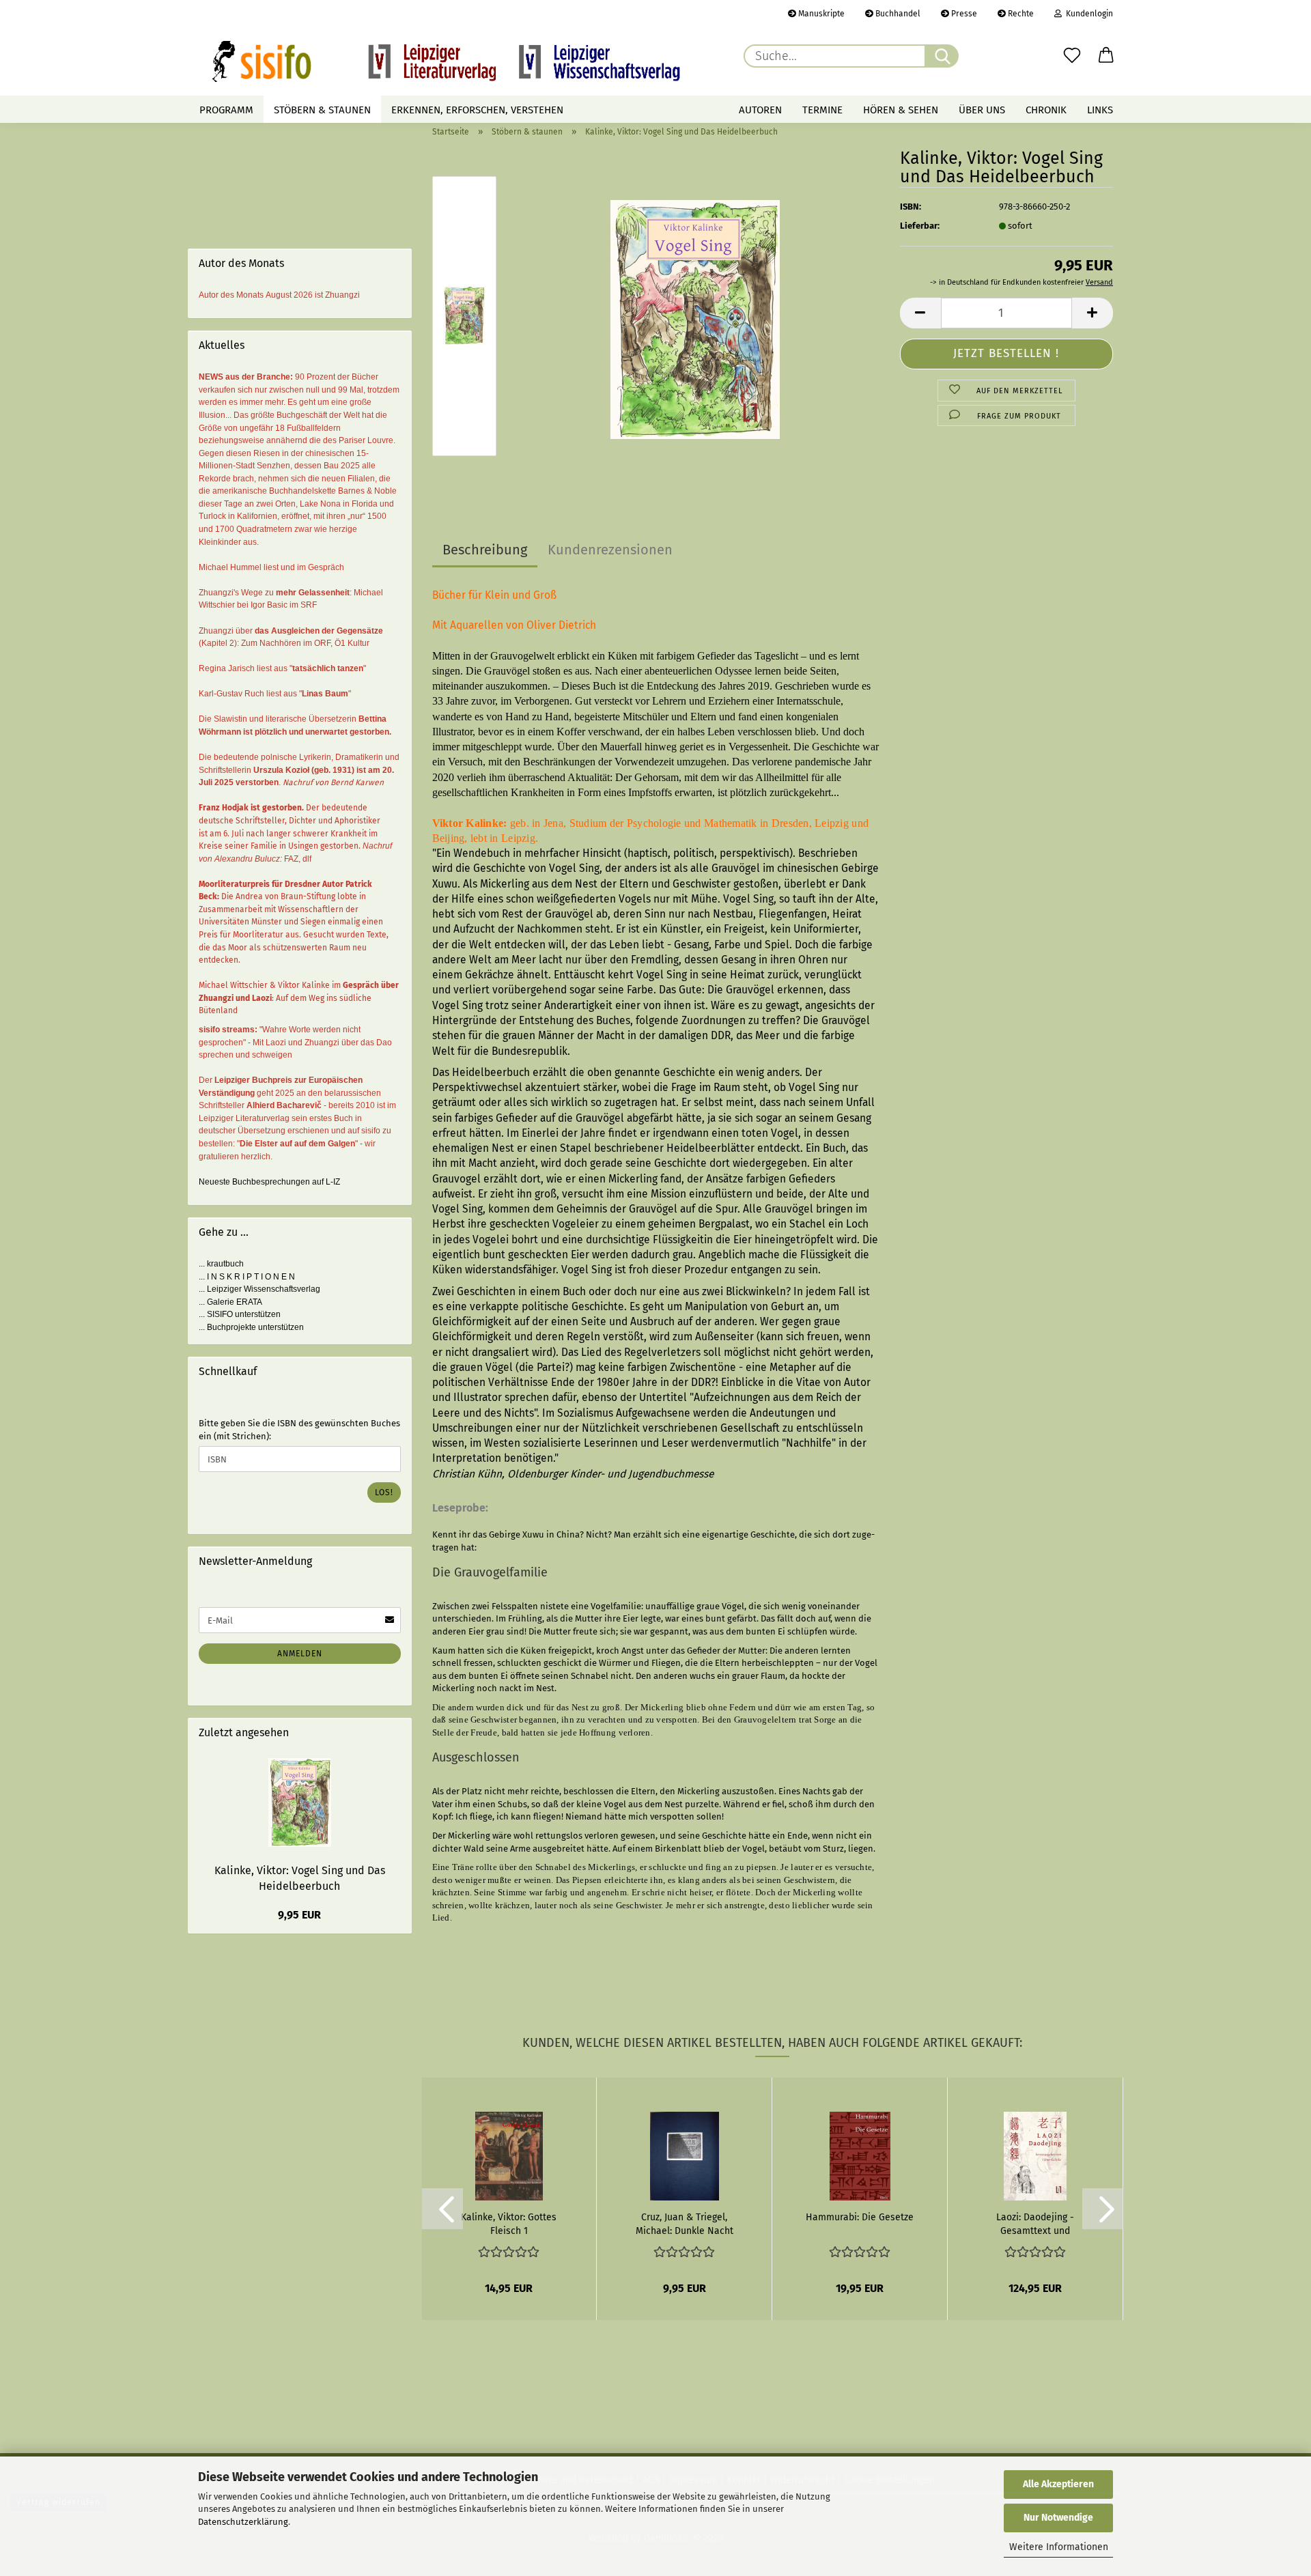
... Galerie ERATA (230, 1302)
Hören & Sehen (901, 110)
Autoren (760, 110)
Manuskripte (820, 14)
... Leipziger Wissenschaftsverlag (259, 1289)
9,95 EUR (299, 1915)
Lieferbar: (920, 226)
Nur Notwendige (1058, 2518)
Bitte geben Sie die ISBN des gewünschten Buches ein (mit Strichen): (299, 1430)
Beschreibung (485, 550)
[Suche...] (942, 56)
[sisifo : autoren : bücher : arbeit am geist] (446, 61)
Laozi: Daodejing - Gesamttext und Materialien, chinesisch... (1035, 2223)
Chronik (1046, 110)
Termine (822, 110)
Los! (384, 1492)
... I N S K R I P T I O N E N (247, 1277)
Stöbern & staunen (322, 110)
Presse (963, 14)
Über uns (982, 110)
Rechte (1020, 14)
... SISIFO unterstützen (240, 1314)
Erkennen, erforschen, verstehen (477, 110)
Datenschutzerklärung (243, 2522)
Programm (226, 110)
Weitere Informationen (1059, 2547)
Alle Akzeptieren (1058, 2484)
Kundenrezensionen (610, 550)
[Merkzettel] (1072, 56)
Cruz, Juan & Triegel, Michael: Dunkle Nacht (685, 2223)
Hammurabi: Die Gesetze (860, 2217)
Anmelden (300, 1654)
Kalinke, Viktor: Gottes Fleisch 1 (509, 2223)
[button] (1106, 56)
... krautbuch (221, 1264)
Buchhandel (897, 14)
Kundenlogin (1087, 14)
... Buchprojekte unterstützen (251, 1327)
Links (1100, 110)
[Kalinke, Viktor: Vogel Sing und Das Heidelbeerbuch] (695, 319)
